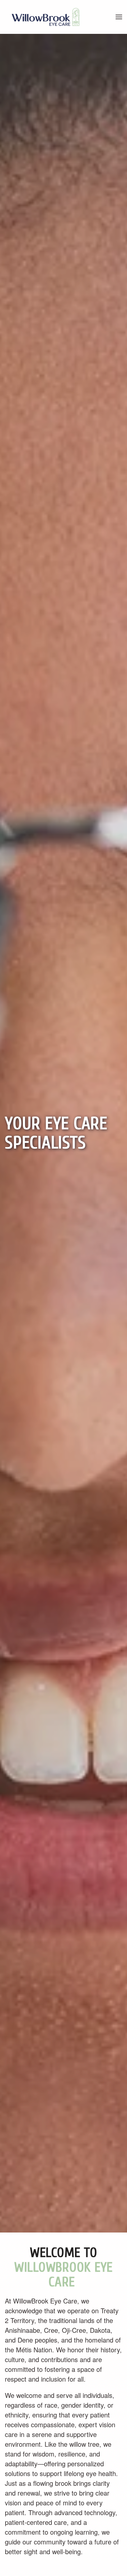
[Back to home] (46, 17)
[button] (119, 17)
